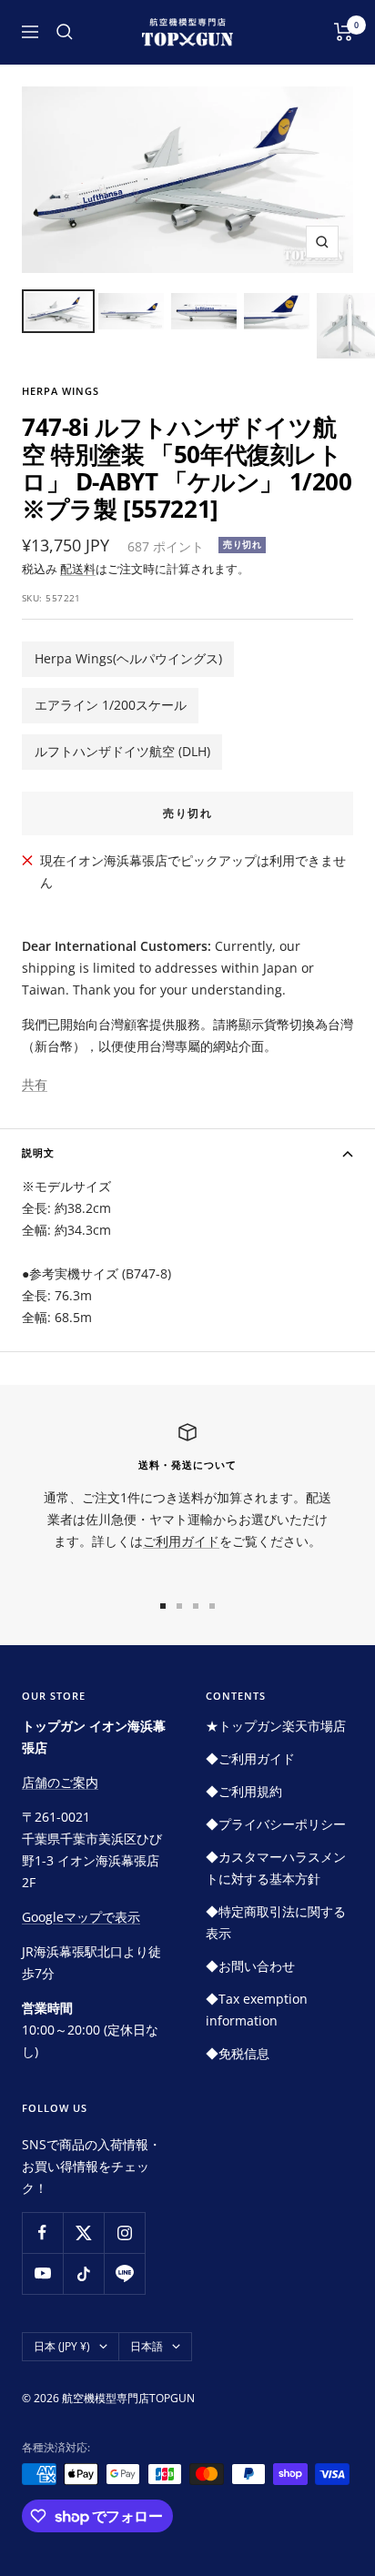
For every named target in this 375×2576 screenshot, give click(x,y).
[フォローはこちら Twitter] (83, 2233)
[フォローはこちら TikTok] (83, 2273)
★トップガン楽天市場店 (276, 1726)
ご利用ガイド (181, 1541)
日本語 (147, 2346)
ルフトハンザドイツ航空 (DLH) (122, 751)
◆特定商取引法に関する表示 (276, 1922)
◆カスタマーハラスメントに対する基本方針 (276, 1868)
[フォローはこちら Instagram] (124, 2233)
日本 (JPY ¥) (62, 2346)
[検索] (65, 32)
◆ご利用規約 (244, 1791)
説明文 (38, 1152)
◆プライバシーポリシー (276, 1824)
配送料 (78, 569)
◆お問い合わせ (250, 1966)
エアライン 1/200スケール (111, 705)
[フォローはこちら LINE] (124, 2273)
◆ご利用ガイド (250, 1758)
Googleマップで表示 (81, 1917)
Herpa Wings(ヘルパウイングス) (128, 658)
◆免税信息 (238, 2053)
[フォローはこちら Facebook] (42, 2233)
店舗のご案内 (60, 1782)
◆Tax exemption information (257, 2010)
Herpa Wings (61, 391)
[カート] (344, 32)
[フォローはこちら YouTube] (42, 2273)
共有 (35, 1084)
